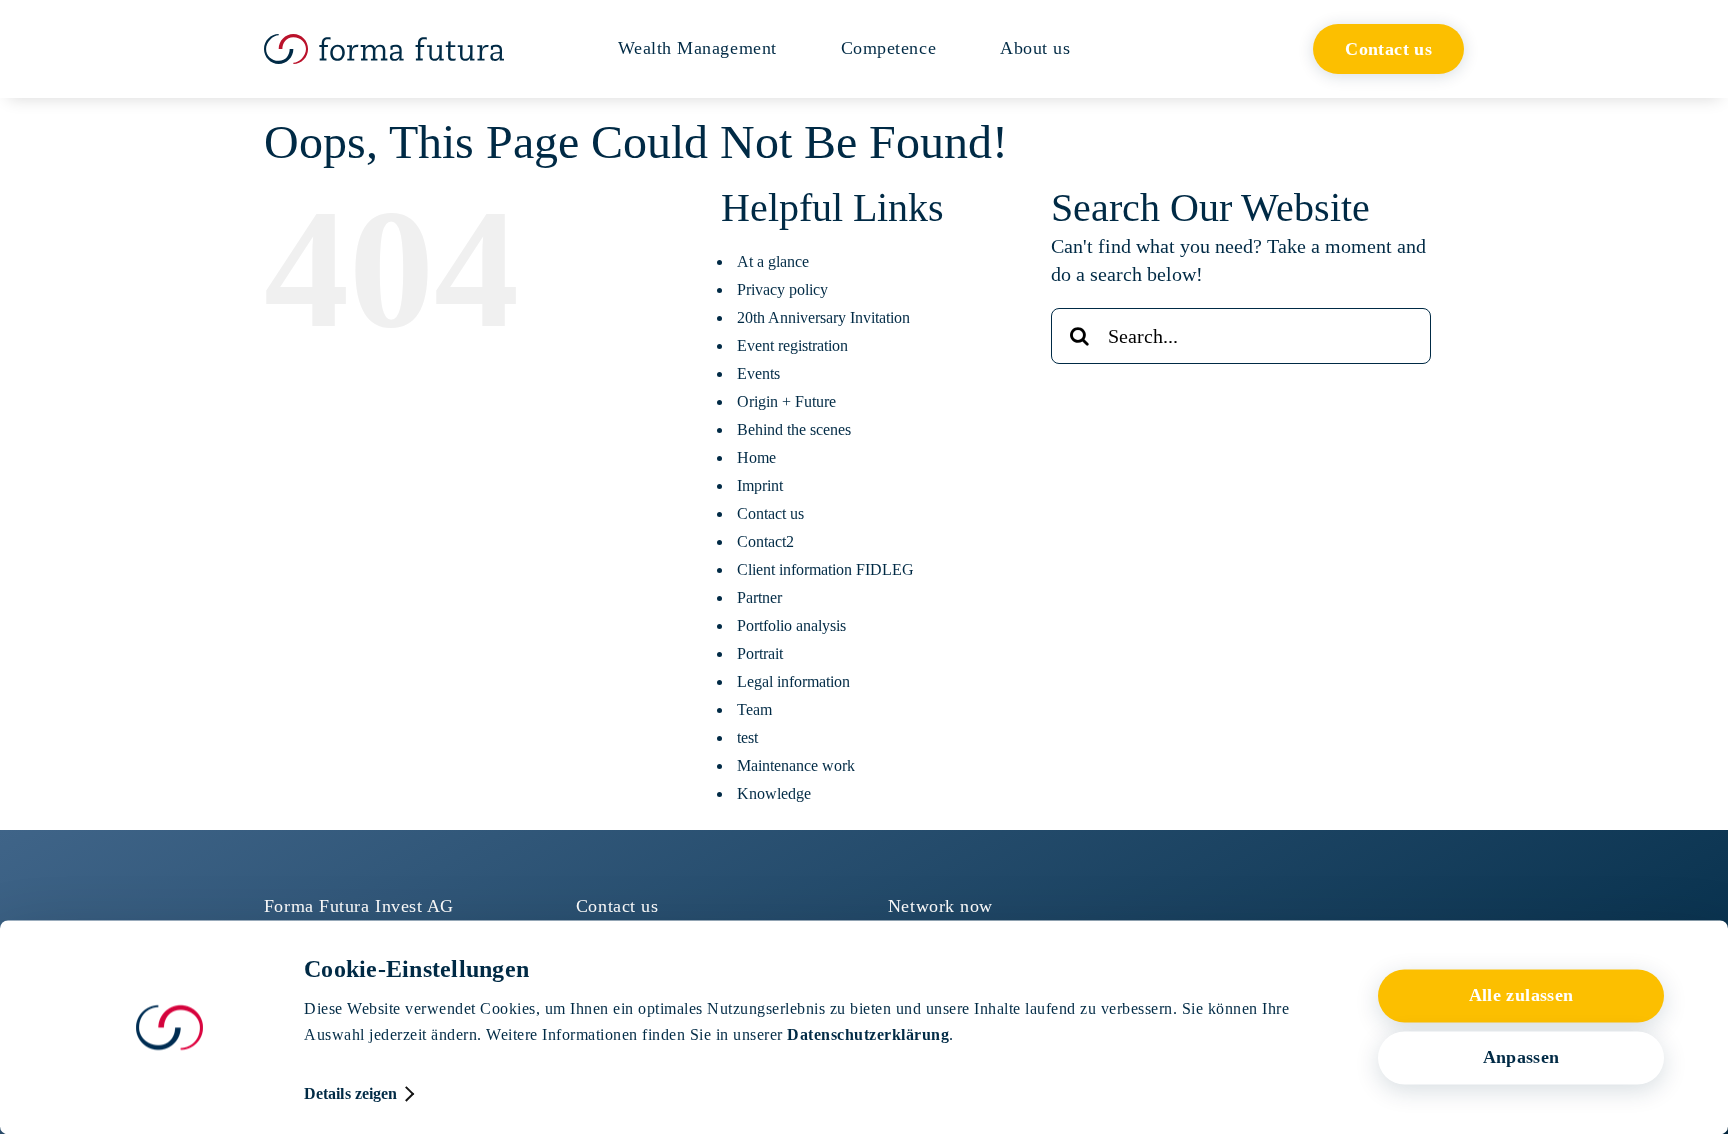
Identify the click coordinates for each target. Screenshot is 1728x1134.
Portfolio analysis (791, 625)
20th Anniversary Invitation (823, 317)
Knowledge (774, 793)
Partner (759, 597)
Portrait (760, 653)
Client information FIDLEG (825, 569)
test (747, 737)
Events (758, 373)
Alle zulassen (1521, 996)
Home (756, 457)
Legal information (793, 681)
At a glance (773, 261)
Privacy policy (782, 289)
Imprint (760, 485)
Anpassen (1521, 1058)
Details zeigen (350, 1093)
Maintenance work (796, 765)
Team (754, 709)
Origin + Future (786, 401)
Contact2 (765, 541)
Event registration (792, 345)
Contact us (770, 513)
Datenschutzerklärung (868, 1034)
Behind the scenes (794, 429)
